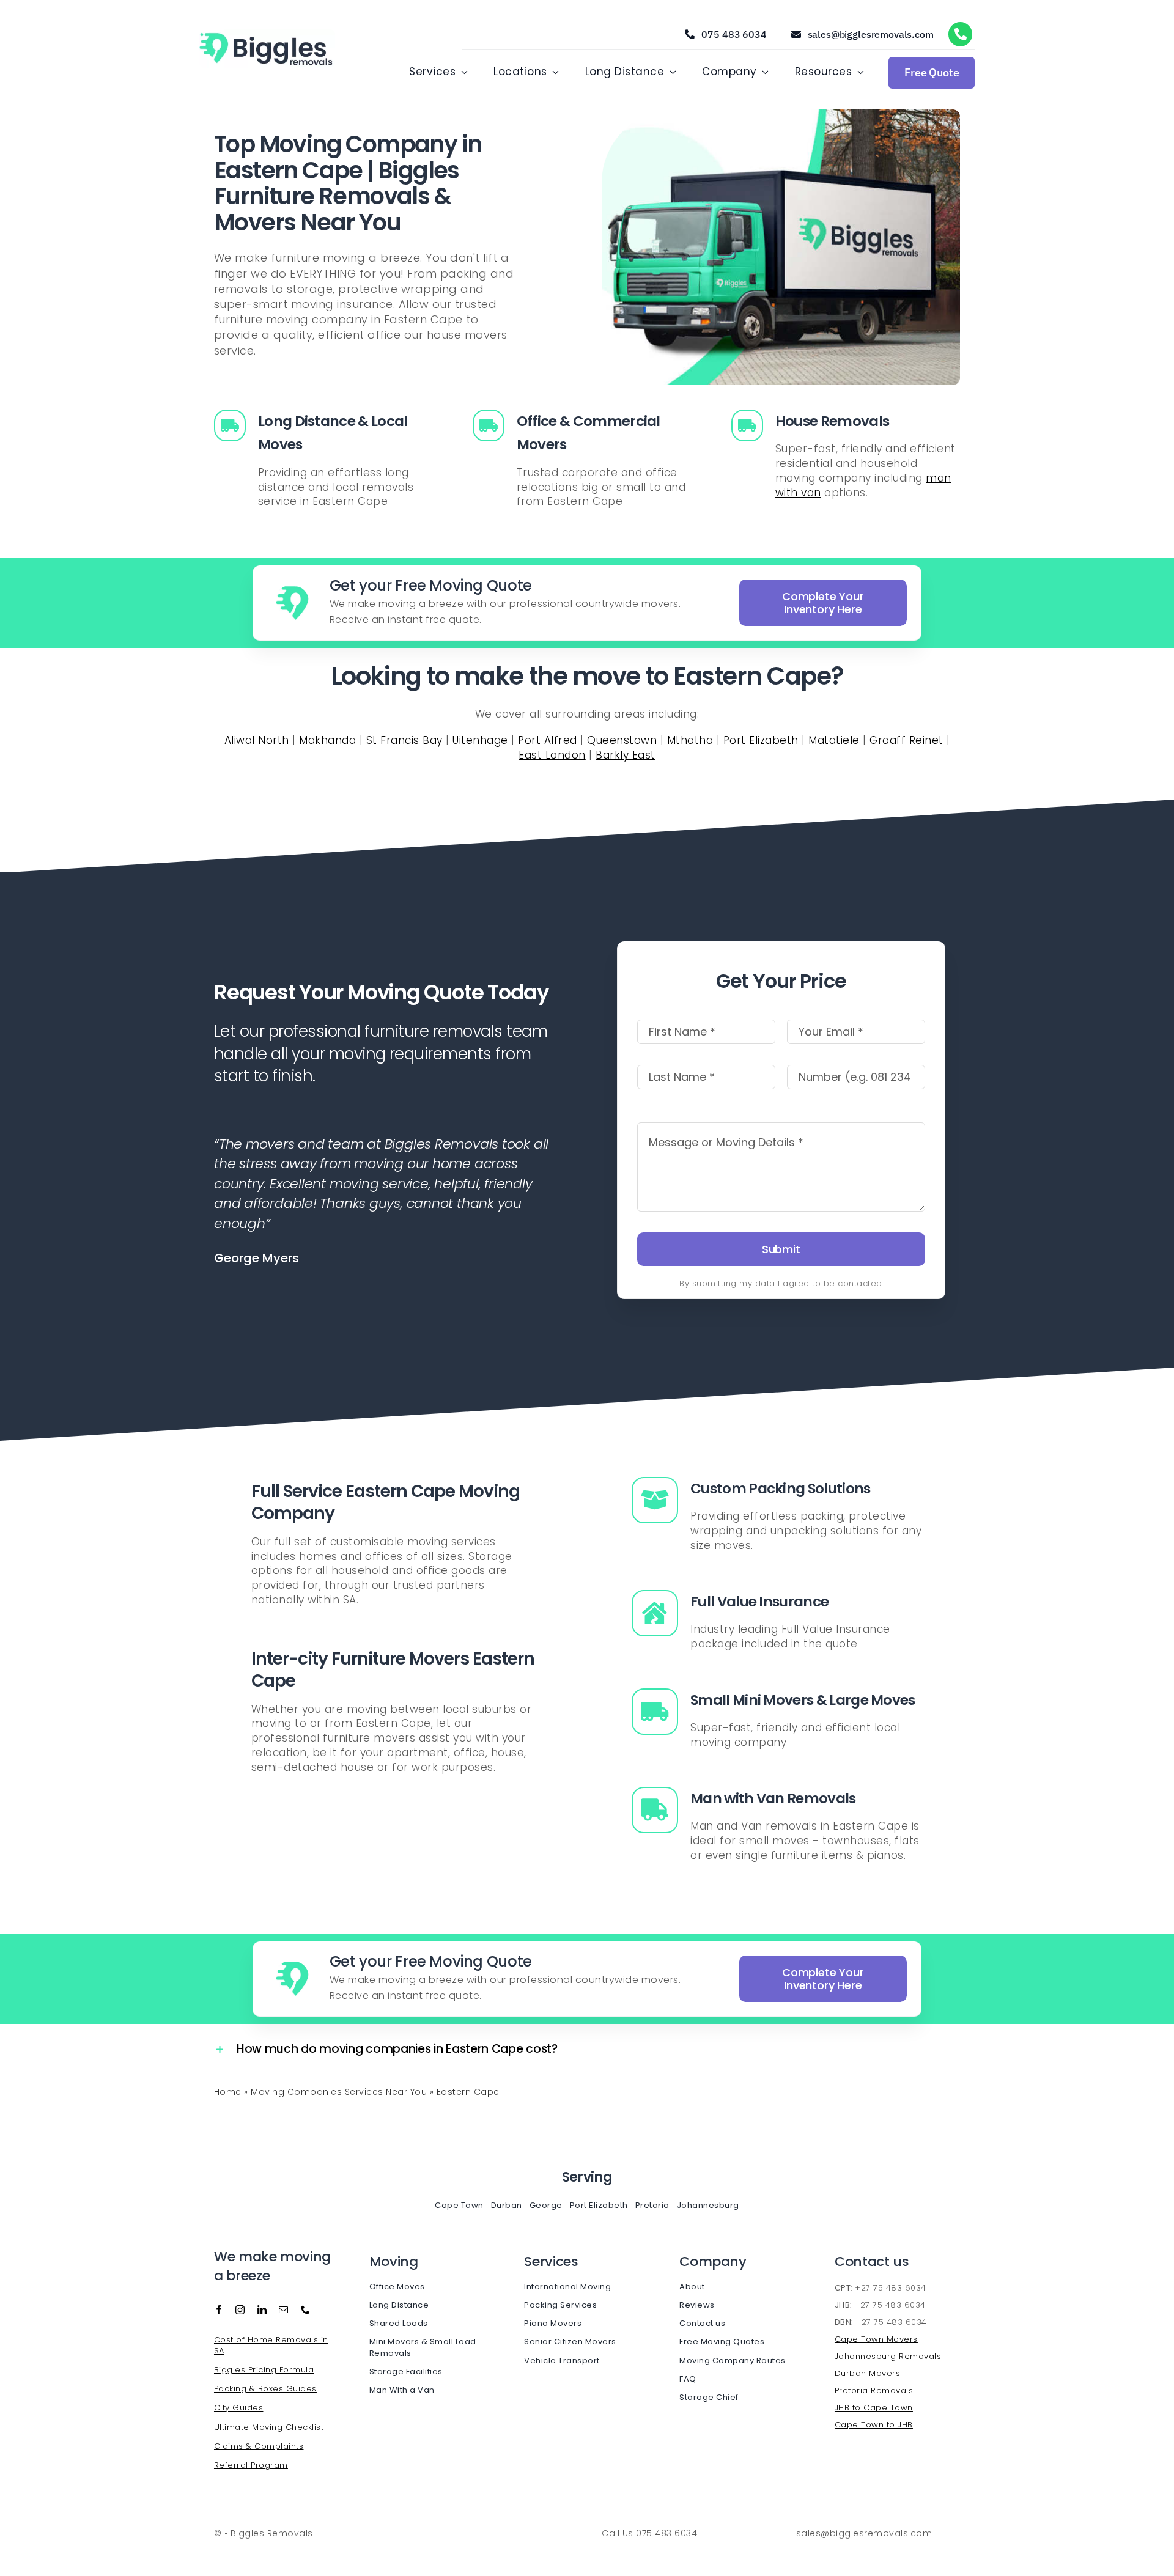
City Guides (239, 2408)
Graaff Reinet (906, 740)
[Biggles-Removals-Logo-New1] (267, 34)
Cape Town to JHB (874, 2425)
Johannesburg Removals (888, 2356)
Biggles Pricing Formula (264, 2370)
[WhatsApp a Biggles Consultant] (961, 34)
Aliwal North (257, 740)
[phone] (306, 2310)
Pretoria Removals (874, 2390)
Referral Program (251, 2465)
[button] (393, 2049)
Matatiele (834, 740)
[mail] (284, 2310)
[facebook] (219, 2310)
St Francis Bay (404, 740)
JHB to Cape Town (874, 2408)
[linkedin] (262, 2310)
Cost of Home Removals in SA (271, 2345)
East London (552, 755)
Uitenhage (480, 740)
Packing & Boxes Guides (265, 2389)
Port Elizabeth (761, 740)
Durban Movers (868, 2373)
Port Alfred (548, 740)
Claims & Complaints (259, 2446)
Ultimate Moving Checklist (269, 2427)
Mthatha (690, 740)
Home (228, 2092)
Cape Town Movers (876, 2339)
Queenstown (622, 740)
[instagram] (240, 2310)
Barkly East (626, 755)
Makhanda (327, 740)
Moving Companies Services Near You (339, 2092)
